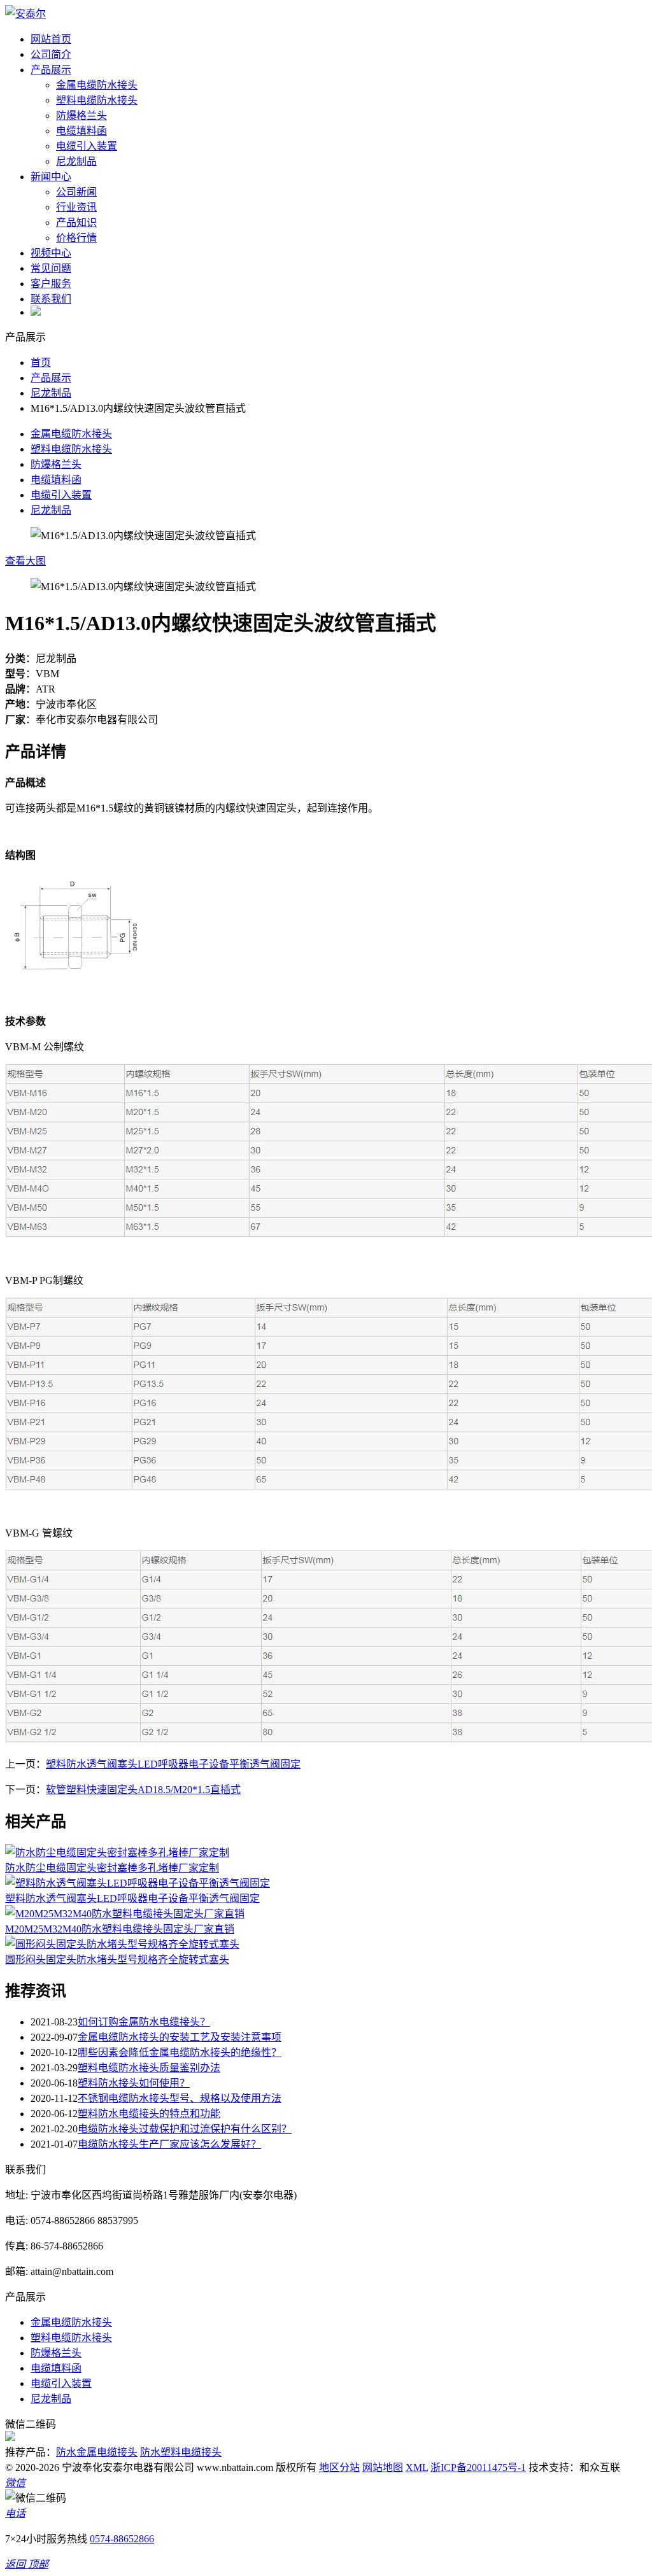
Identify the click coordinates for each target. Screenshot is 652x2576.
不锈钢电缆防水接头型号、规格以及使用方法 (180, 2098)
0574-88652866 (122, 2539)
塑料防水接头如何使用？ (134, 2083)
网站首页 (51, 39)
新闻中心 (51, 177)
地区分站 (339, 2467)
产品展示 (51, 70)
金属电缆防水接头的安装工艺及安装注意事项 (180, 2037)
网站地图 (383, 2467)
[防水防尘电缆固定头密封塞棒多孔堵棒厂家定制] (117, 1853)
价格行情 (76, 238)
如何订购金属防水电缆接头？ (144, 2022)
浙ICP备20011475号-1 (478, 2467)
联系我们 (51, 299)
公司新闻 (76, 192)
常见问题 (51, 268)
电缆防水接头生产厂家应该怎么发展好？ (169, 2144)
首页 (41, 362)
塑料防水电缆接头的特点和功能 (149, 2114)
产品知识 (76, 222)
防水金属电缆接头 (97, 2452)
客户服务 (51, 284)
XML (417, 2467)
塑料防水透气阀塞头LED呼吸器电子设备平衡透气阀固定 (173, 1764)
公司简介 (51, 54)
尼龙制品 (76, 161)
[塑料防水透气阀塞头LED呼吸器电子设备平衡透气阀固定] (138, 1883)
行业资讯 (76, 207)
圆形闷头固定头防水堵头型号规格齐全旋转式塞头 (117, 1960)
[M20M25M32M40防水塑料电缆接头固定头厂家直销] (125, 1914)
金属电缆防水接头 (97, 85)
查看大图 (25, 561)
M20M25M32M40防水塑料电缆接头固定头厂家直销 (120, 1929)
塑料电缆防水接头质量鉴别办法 (149, 2068)
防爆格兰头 (81, 116)
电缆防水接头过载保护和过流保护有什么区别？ (185, 2129)
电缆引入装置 (87, 146)
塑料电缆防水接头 (97, 100)
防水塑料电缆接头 (181, 2452)
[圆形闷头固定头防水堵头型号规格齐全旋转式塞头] (122, 1944)
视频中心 (51, 253)
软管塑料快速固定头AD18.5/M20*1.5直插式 (143, 1790)
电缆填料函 (81, 131)
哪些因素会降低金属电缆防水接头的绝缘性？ (180, 2052)
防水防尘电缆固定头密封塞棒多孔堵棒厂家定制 (112, 1868)
